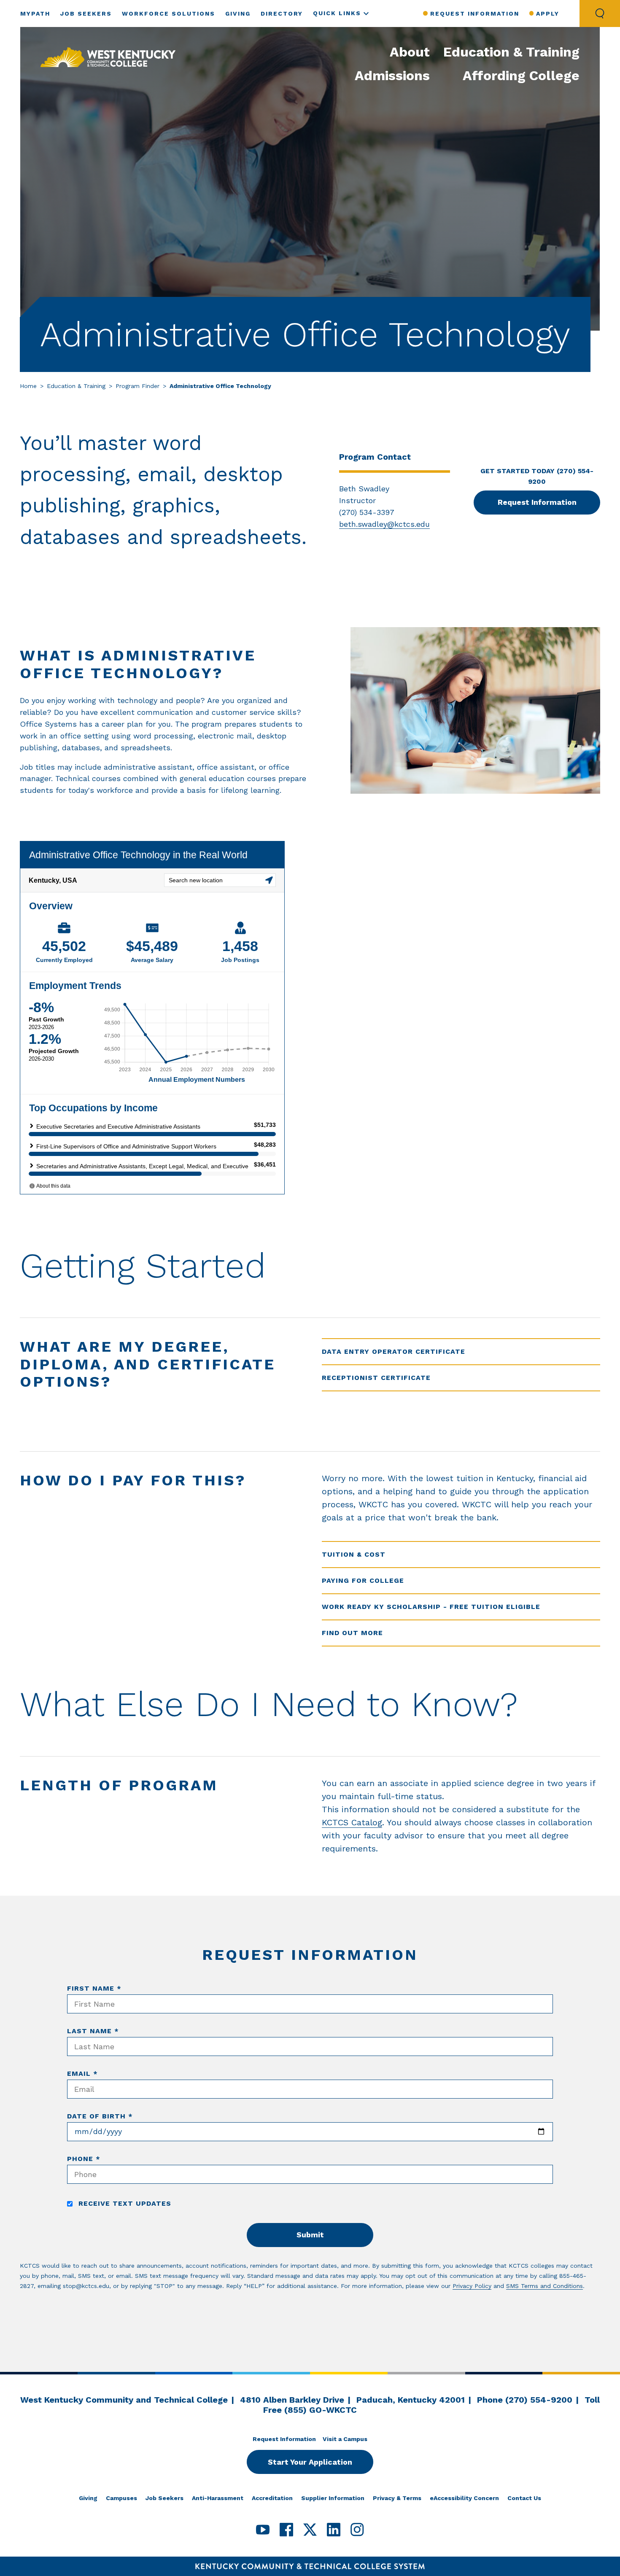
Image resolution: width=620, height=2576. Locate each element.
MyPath (35, 13)
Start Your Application (310, 2462)
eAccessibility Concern (464, 2498)
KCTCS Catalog (352, 1822)
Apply (548, 13)
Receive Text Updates (124, 2203)
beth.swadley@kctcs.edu (384, 524)
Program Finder (137, 386)
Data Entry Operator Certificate (394, 1351)
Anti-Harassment (218, 2498)
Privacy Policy (472, 2286)
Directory (282, 13)
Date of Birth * (100, 2116)
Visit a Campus (345, 2439)
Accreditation (272, 2498)
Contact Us (524, 2498)
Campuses (121, 2498)
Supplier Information (333, 2498)
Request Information (474, 13)
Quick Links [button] (337, 13)
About (410, 52)
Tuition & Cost (354, 1554)
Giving (238, 13)
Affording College (521, 75)
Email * (82, 2073)
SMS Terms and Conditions (545, 2286)
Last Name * (93, 2031)
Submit (310, 2235)
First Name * (94, 1988)
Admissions (392, 75)
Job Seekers (86, 13)
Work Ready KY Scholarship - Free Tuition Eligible (431, 1607)
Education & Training (511, 52)
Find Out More (352, 1633)
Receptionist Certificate (376, 1378)
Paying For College (363, 1580)
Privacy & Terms (397, 2498)
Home (28, 386)
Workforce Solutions (168, 13)
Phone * (84, 2159)
